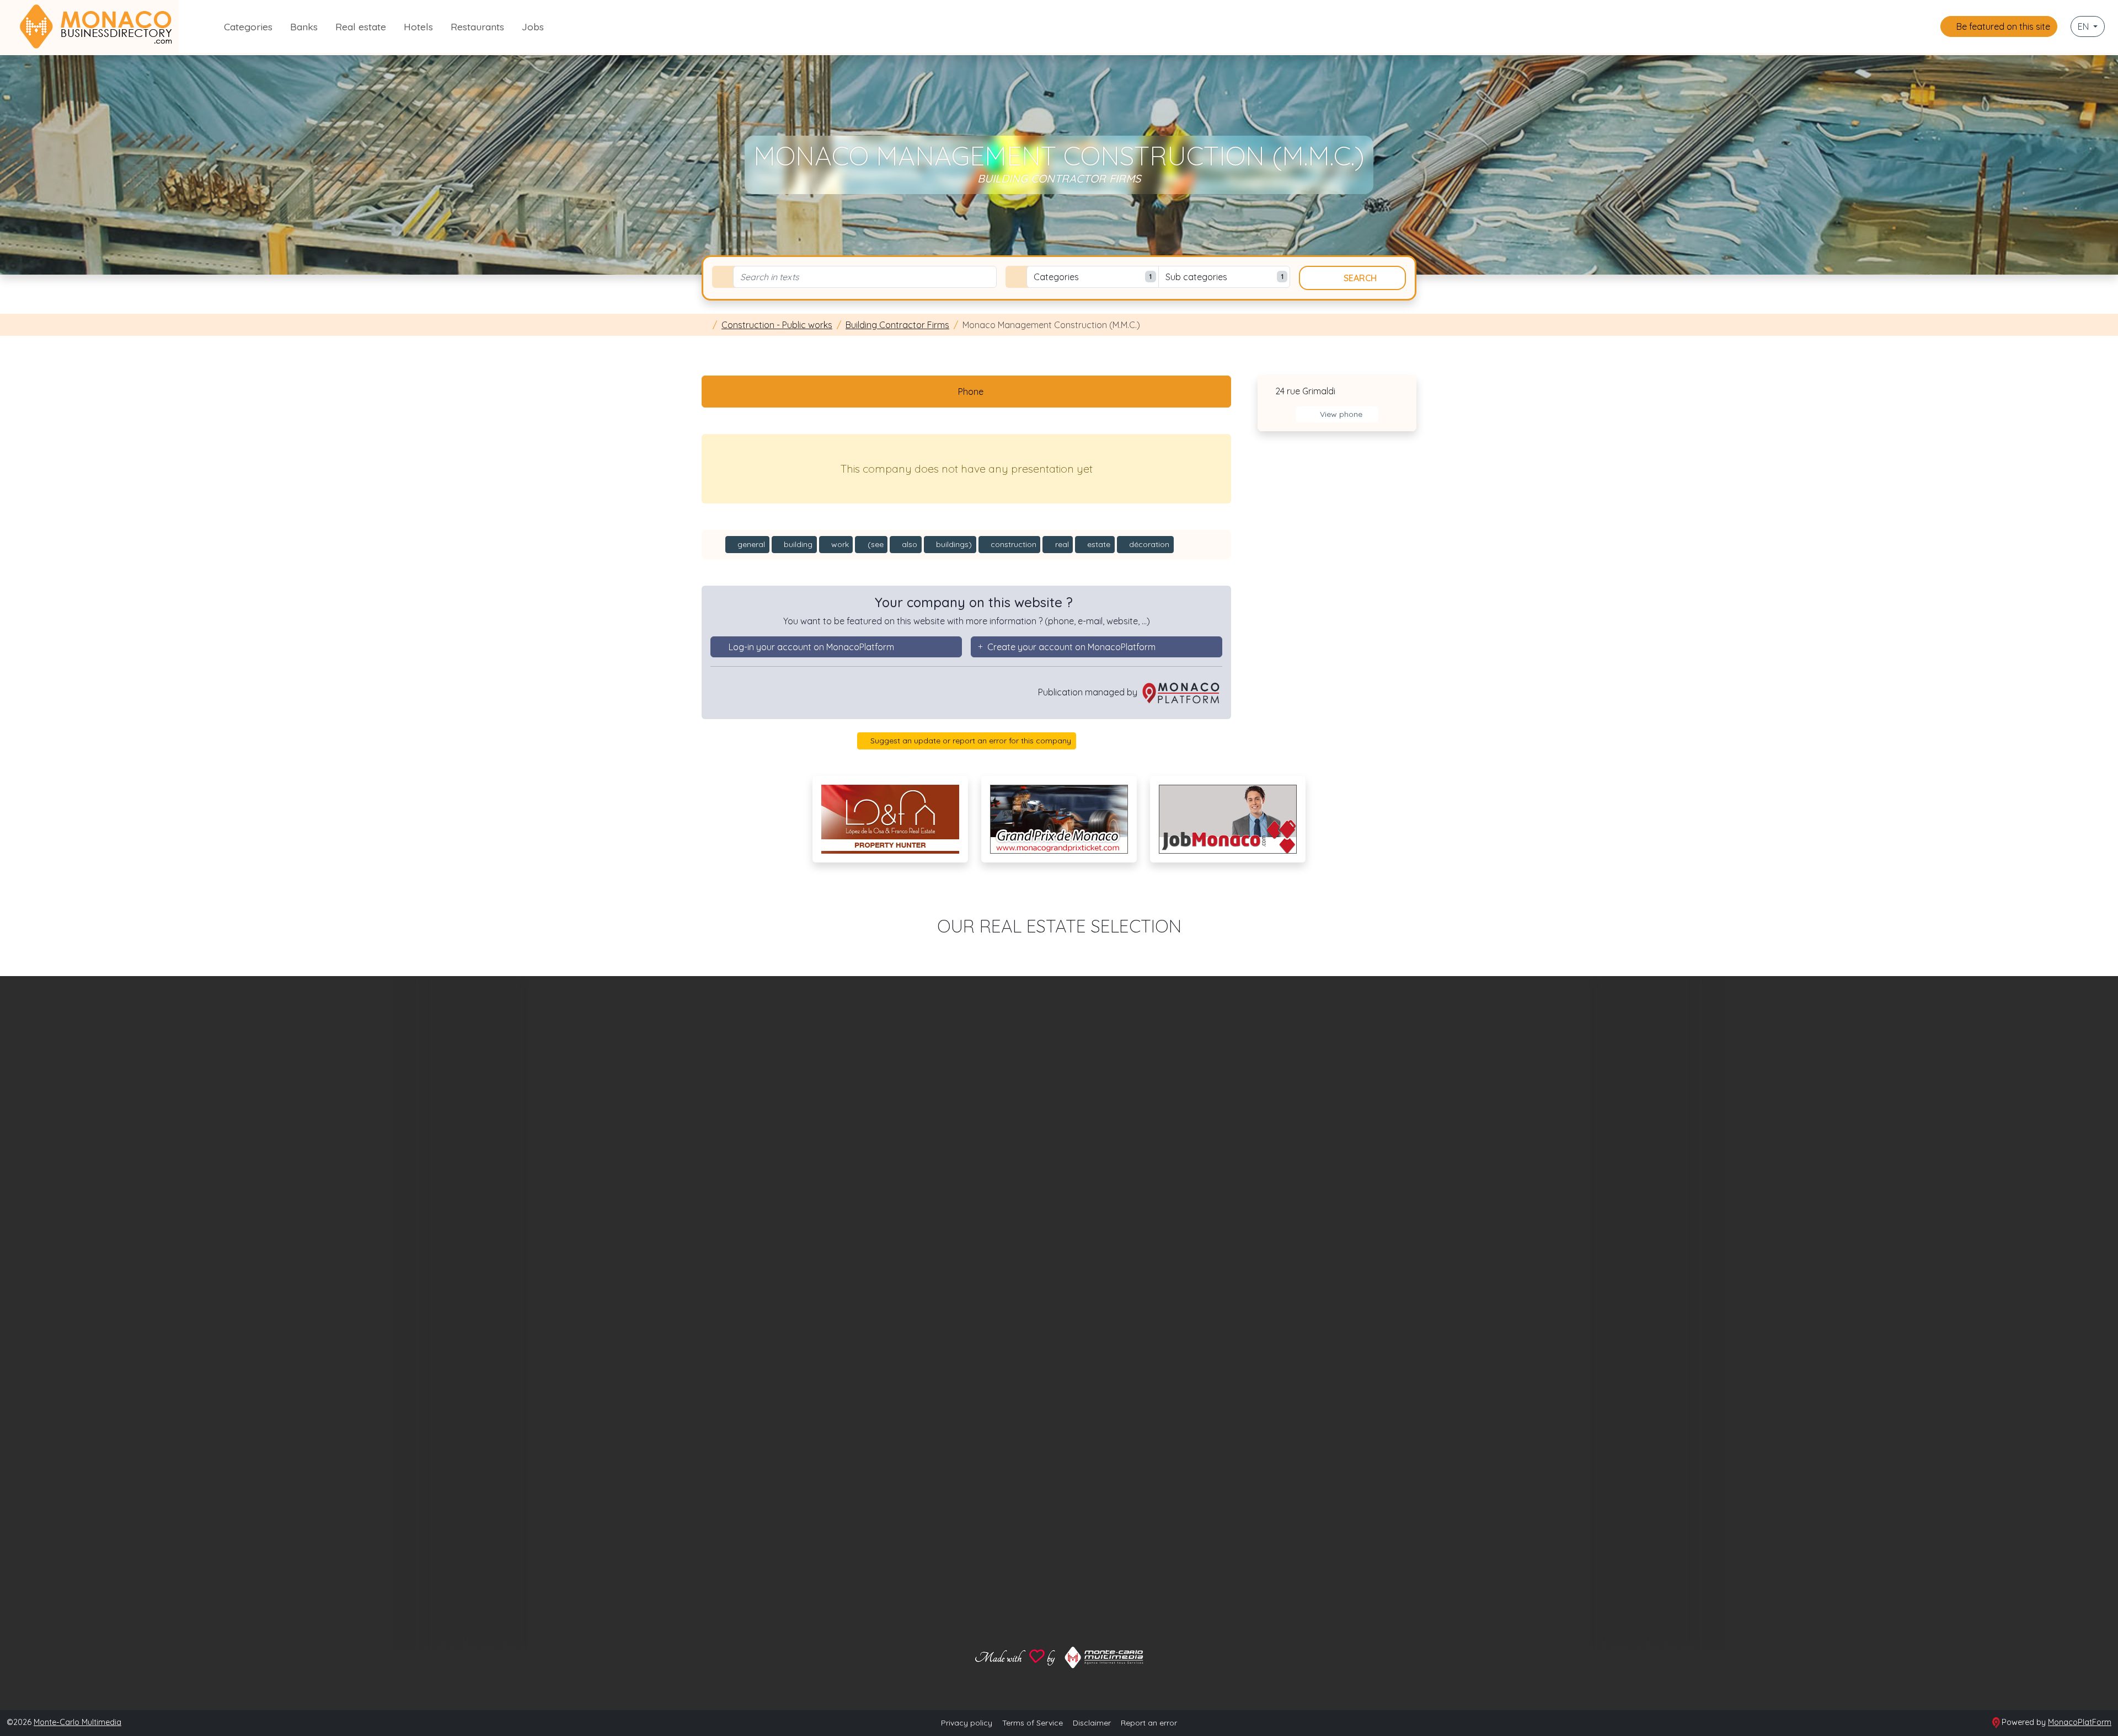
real (1061, 544)
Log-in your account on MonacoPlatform (811, 647)
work (839, 544)
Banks (304, 26)
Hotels (418, 26)
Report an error (1149, 1723)
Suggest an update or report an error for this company (970, 741)
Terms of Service (1033, 1723)
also (908, 544)
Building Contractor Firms (897, 325)
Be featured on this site (2002, 26)
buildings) (953, 544)
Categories (248, 26)
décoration (1148, 544)
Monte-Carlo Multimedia (77, 1722)
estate (1098, 544)
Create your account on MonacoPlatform (1071, 647)
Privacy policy (967, 1723)
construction (1012, 544)
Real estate (361, 26)
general (750, 544)
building (797, 544)
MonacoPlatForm (2080, 1722)
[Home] (705, 325)
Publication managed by (1089, 692)
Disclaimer (1092, 1723)
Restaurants (477, 26)
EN (2084, 26)
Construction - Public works (777, 325)
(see (875, 544)
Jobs (533, 26)
